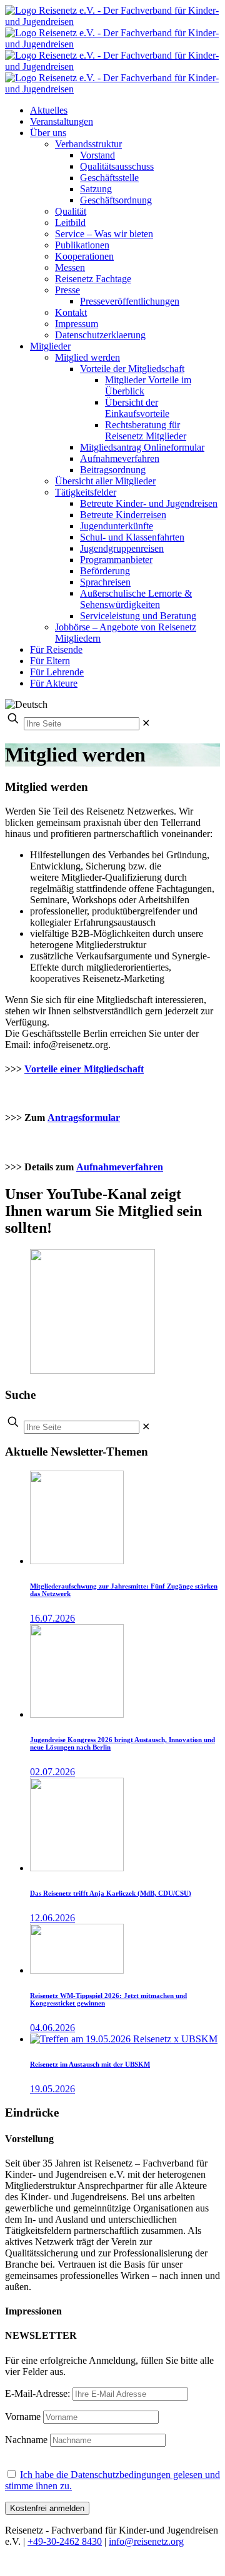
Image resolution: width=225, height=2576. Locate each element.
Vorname (23, 2417)
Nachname (26, 2440)
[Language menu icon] (26, 704)
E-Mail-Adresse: (39, 2393)
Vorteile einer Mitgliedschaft (84, 1069)
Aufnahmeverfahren (120, 1167)
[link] (146, 723)
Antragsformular (84, 1118)
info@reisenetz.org (146, 2541)
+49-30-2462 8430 (65, 2541)
